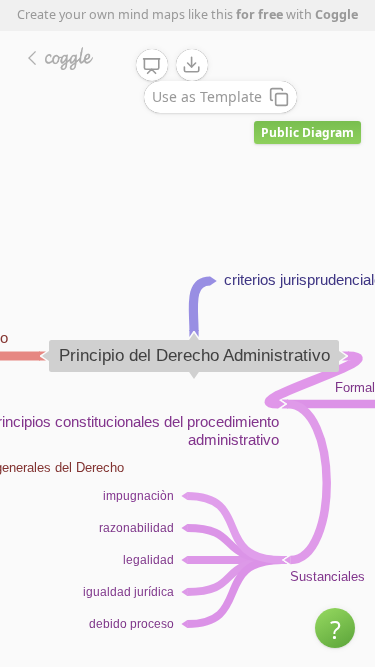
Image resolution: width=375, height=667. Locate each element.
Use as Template (207, 96)
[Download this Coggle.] (192, 65)
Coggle (336, 14)
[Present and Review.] (152, 66)
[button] (335, 628)
